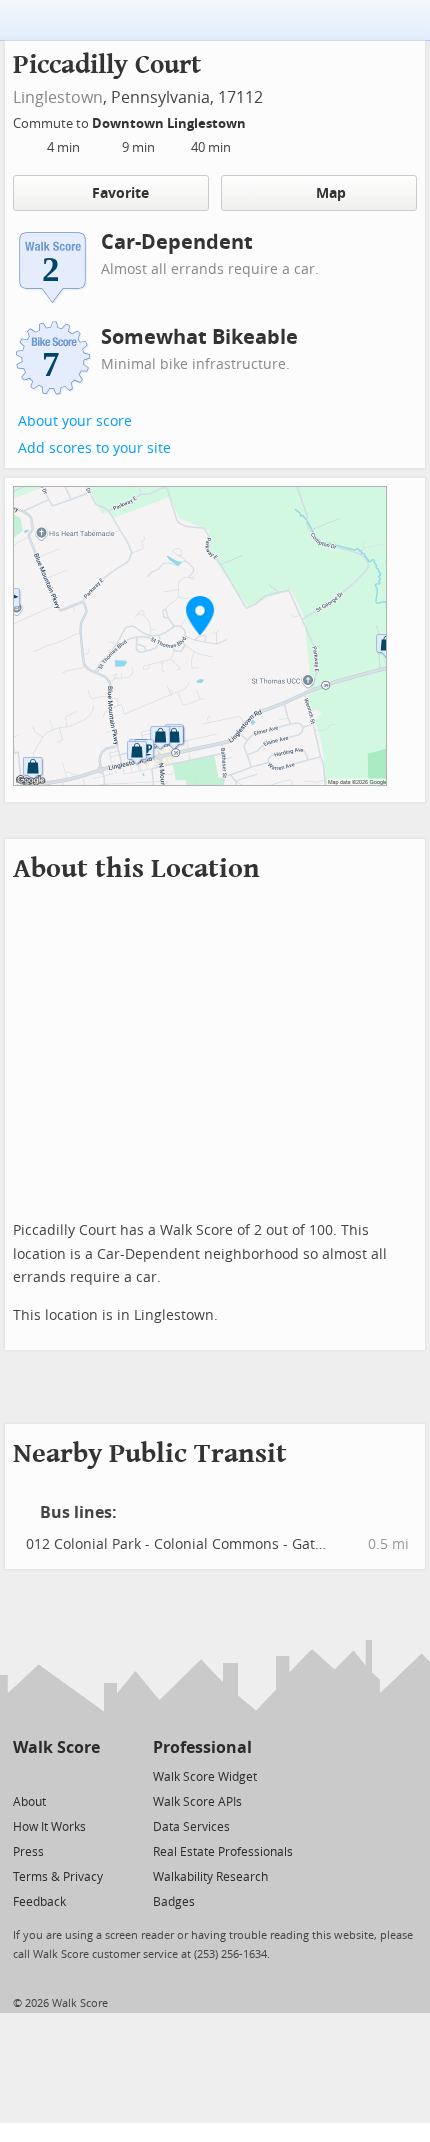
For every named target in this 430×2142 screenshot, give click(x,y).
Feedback (39, 1902)
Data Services (191, 1827)
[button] (200, 615)
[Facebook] (55, 1775)
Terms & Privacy (58, 1877)
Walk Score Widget (205, 1777)
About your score (75, 421)
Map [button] (331, 193)
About (29, 1802)
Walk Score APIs (197, 1802)
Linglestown (58, 97)
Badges (174, 1902)
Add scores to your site (94, 448)
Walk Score (56, 1747)
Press (28, 1852)
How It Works (49, 1827)
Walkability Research (210, 1877)
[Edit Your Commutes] (259, 120)
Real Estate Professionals (223, 1852)
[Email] (86, 1775)
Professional (202, 1747)
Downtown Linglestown (170, 123)
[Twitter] (24, 1775)
